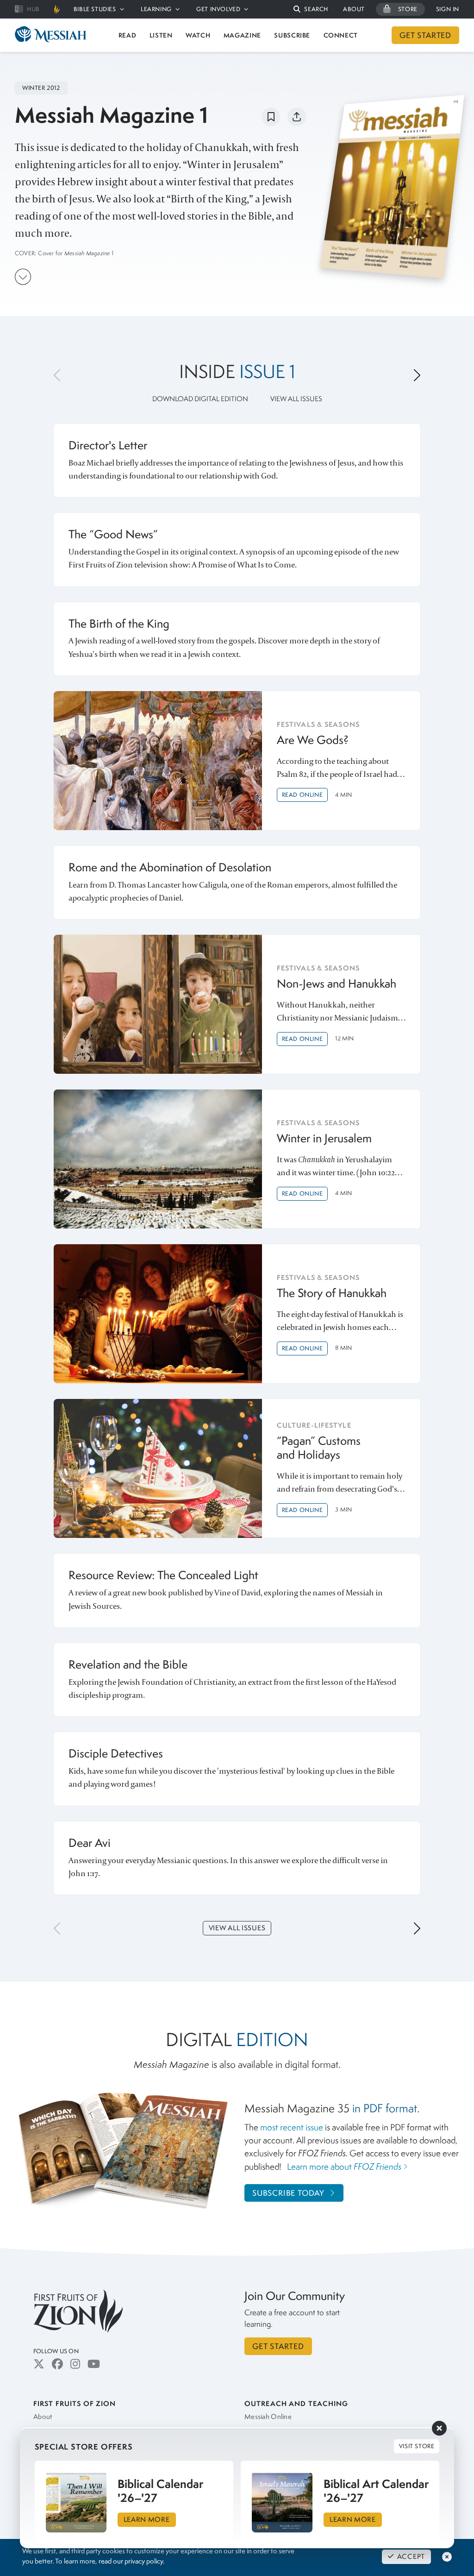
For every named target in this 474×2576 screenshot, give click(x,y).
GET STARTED (425, 35)
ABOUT (354, 9)
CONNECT (341, 35)
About (43, 2417)
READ (128, 35)
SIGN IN (448, 9)
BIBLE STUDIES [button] (95, 9)
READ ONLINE (302, 795)
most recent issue (292, 2127)
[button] (311, 9)
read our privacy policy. (131, 2561)
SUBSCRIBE (292, 35)
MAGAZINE (242, 35)
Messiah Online (268, 2417)
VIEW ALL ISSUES (296, 399)
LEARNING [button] (156, 9)
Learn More (147, 2519)
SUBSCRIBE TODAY (288, 2193)
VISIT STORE (417, 2446)
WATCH (198, 35)
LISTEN (161, 35)
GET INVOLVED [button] (218, 9)
